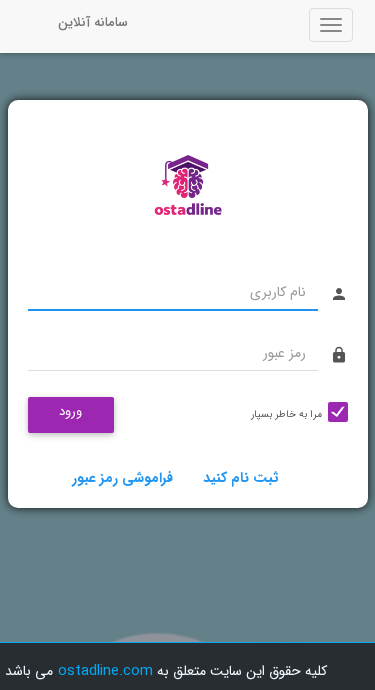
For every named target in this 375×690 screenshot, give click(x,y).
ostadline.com (105, 671)
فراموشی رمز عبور (122, 478)
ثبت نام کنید (241, 478)
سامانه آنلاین (93, 22)
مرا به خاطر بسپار (286, 414)
